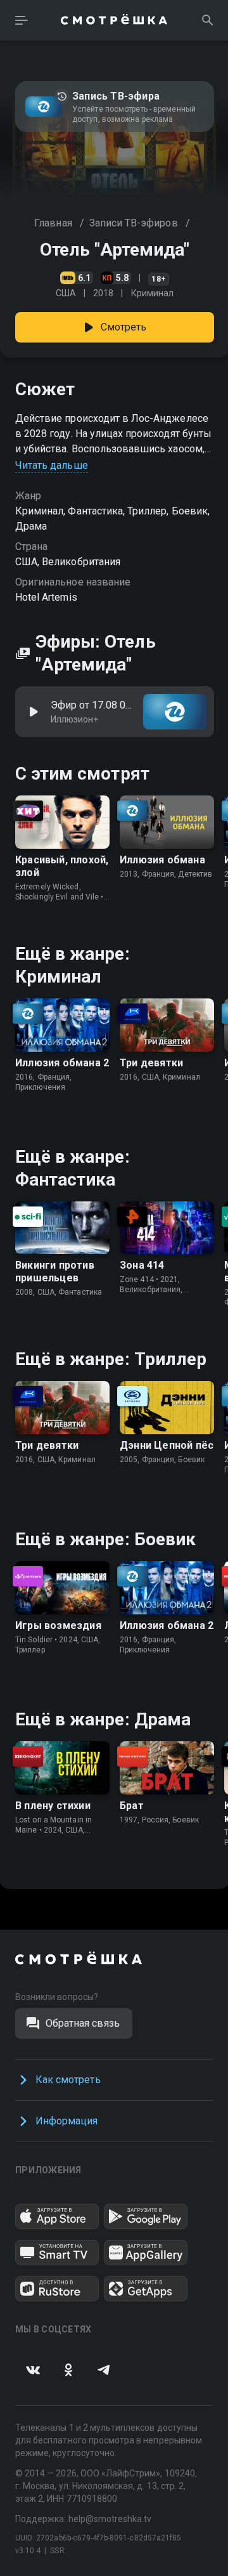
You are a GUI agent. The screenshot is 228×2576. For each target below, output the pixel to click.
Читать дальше (52, 465)
